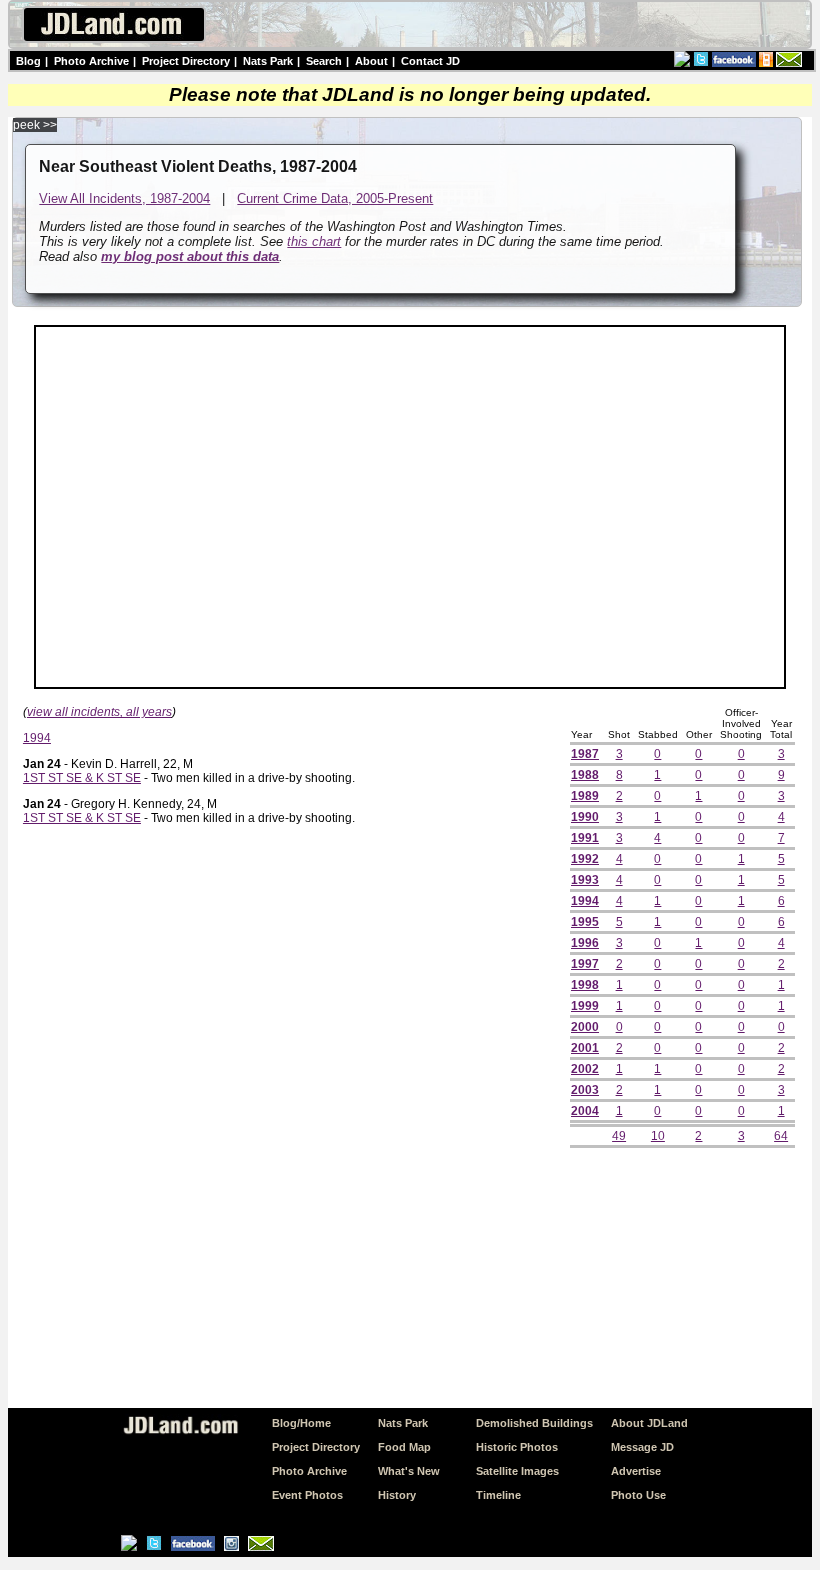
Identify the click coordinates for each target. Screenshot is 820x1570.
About (371, 61)
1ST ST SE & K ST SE (82, 778)
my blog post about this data (190, 256)
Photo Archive (91, 61)
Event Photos (307, 1495)
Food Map (404, 1447)
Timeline (498, 1495)
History (397, 1495)
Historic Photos (517, 1447)
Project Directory (186, 61)
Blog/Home (301, 1423)
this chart (314, 241)
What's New (409, 1471)
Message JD (642, 1447)
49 (619, 1136)
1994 (37, 738)
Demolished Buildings (534, 1423)
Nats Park (268, 61)
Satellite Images (517, 1471)
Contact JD (430, 61)
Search (324, 61)
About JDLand (649, 1423)
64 (781, 1136)
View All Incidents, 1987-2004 (124, 198)
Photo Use (638, 1495)
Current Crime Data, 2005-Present (335, 198)
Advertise (636, 1471)
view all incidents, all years (99, 712)
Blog (28, 61)
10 (658, 1136)
